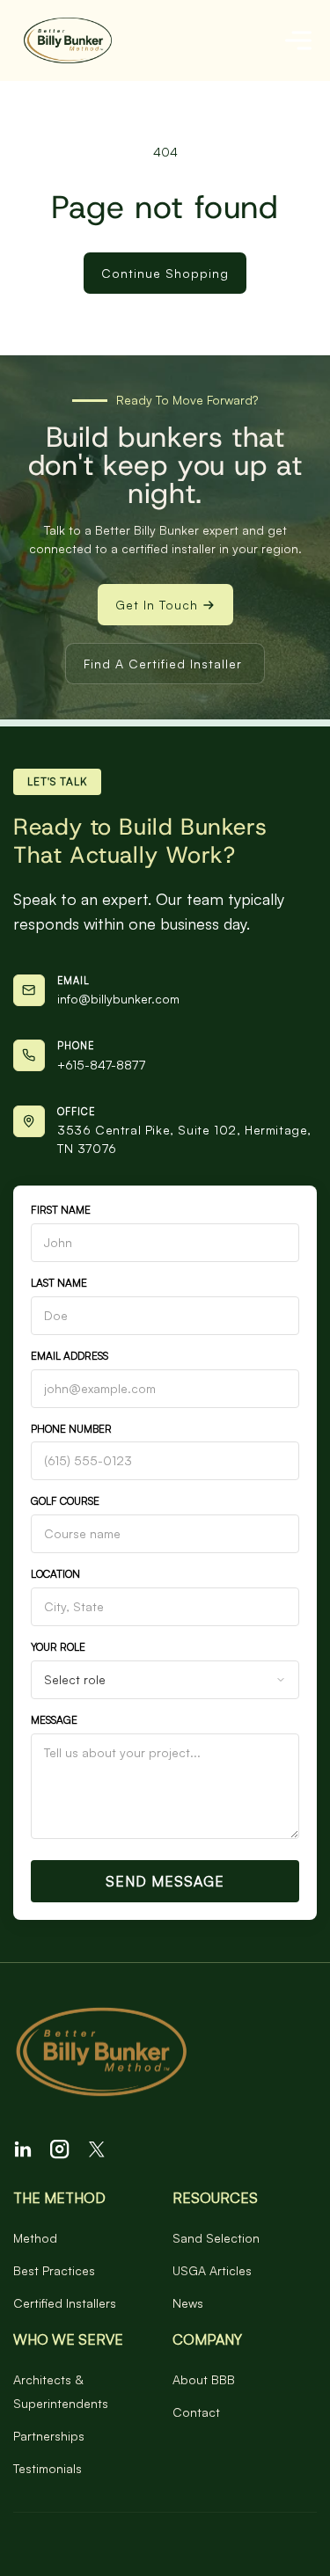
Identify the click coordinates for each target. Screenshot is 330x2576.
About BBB (204, 2379)
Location (55, 1574)
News (188, 2303)
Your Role (58, 1647)
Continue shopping (165, 273)
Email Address (70, 1356)
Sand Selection (216, 2238)
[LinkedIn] (23, 2149)
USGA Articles (212, 2270)
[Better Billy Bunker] (165, 2054)
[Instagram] (60, 2149)
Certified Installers (65, 2303)
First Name (61, 1210)
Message (54, 1720)
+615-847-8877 (101, 1065)
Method (35, 2238)
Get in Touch (157, 605)
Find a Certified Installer (163, 664)
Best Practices (54, 2270)
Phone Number (71, 1429)
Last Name (59, 1283)
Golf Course (65, 1501)
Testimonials (48, 2468)
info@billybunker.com (118, 999)
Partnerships (49, 2436)
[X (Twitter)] (97, 2149)
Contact (196, 2412)
